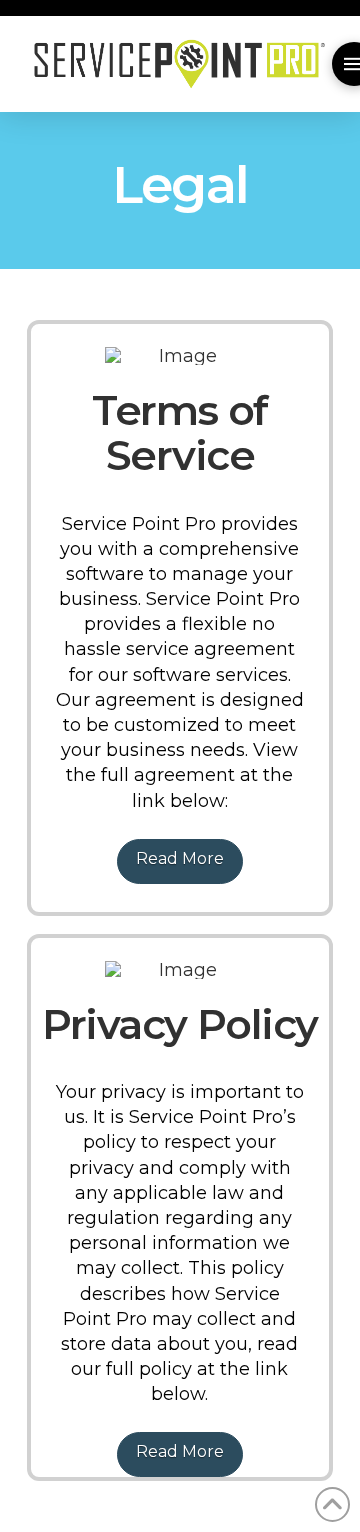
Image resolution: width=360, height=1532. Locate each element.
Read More (180, 858)
